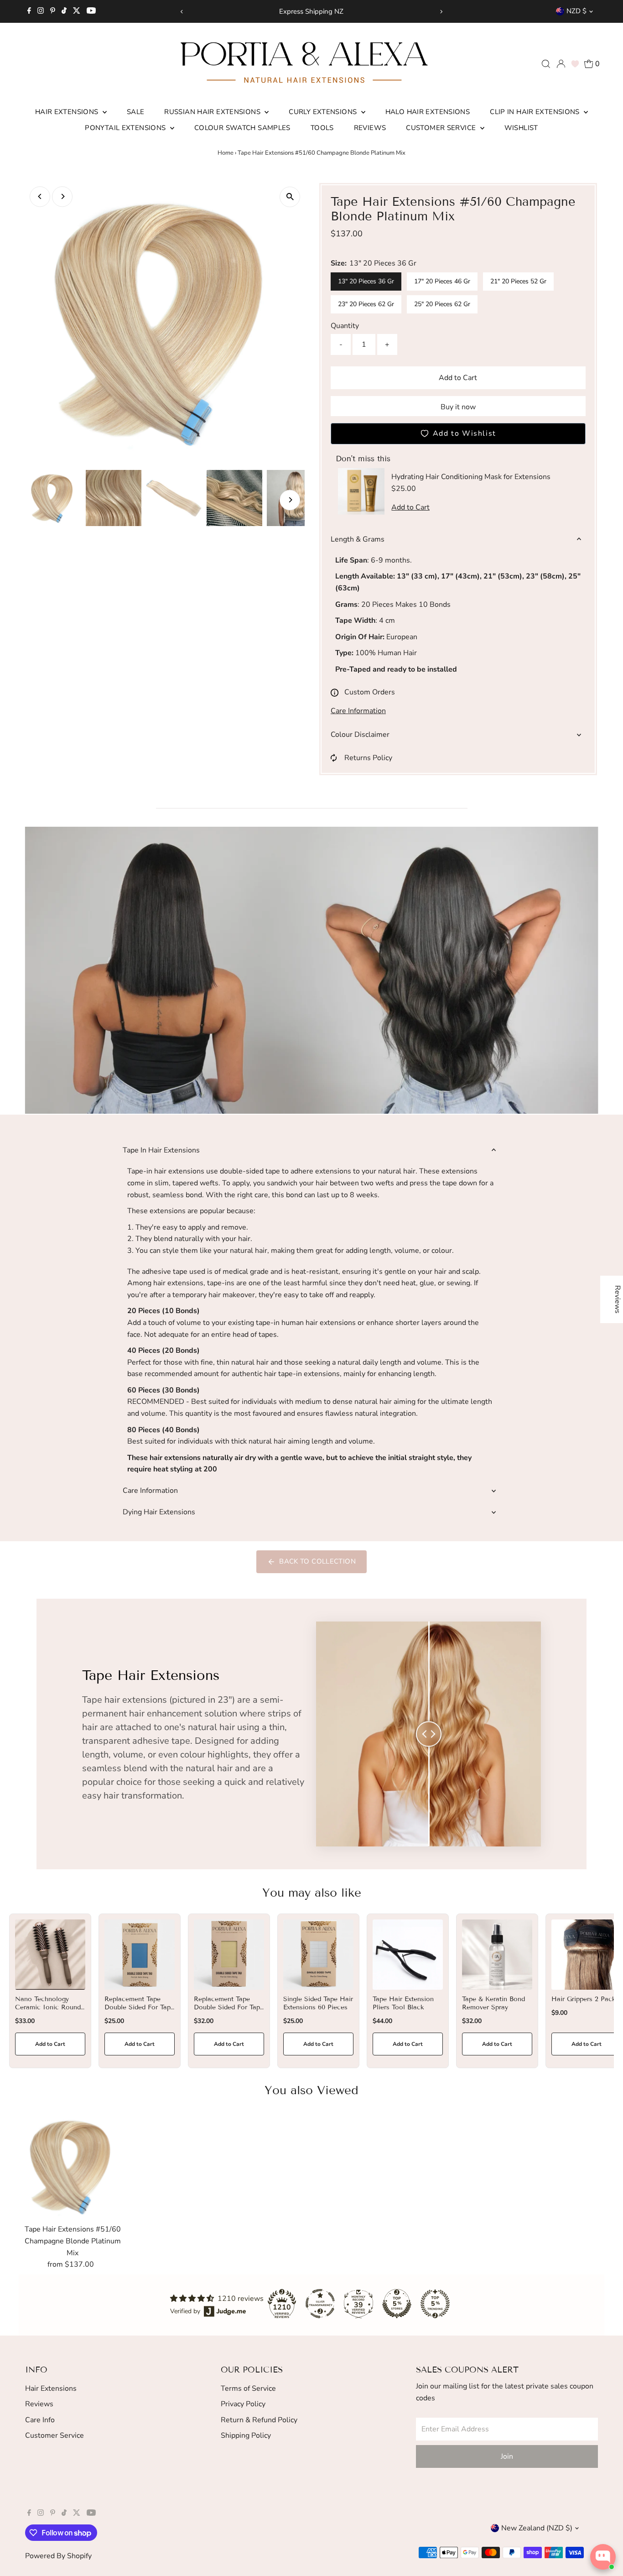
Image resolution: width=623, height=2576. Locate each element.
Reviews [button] (618, 1299)
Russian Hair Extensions (213, 112)
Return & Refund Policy (259, 2420)
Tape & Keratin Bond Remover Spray (493, 2003)
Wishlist (521, 128)
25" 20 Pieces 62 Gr (442, 304)
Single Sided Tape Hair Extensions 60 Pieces (318, 2003)
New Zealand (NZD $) (537, 2528)
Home (226, 153)
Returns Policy (368, 758)
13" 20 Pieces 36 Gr (366, 281)
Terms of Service (248, 2388)
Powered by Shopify (58, 2556)
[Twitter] (77, 11)
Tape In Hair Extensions (161, 1150)
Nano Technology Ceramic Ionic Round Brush (48, 2007)
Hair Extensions (68, 112)
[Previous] (182, 12)
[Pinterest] (53, 11)
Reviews (370, 128)
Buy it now (458, 407)
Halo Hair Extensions (428, 112)
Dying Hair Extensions (159, 1512)
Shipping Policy (246, 2435)
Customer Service (442, 128)
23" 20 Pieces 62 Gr (366, 304)
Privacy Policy (243, 2404)
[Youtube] (91, 11)
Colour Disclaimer (360, 735)
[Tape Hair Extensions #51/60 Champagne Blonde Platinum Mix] (73, 2167)
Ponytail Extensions (126, 128)
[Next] (441, 12)
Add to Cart (458, 378)
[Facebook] (29, 11)
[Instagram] (41, 11)
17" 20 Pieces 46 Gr (442, 281)
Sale (136, 112)
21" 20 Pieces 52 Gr (518, 281)
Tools (322, 128)
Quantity (345, 326)
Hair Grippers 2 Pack (584, 1999)
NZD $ (576, 11)
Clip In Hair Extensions (536, 112)
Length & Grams (358, 539)
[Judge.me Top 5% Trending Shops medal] (435, 2304)
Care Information (358, 711)
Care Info (40, 2420)
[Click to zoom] (290, 197)
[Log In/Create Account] (561, 64)
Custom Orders (370, 692)
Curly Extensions (324, 112)
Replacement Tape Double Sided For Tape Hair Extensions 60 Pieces (139, 2012)
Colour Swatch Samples (242, 128)
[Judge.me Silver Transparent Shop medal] (320, 2304)
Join (507, 2456)
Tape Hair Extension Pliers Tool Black (403, 2003)
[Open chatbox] (603, 2557)
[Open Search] (546, 64)
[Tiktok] (64, 11)
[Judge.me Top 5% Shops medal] (397, 2304)
